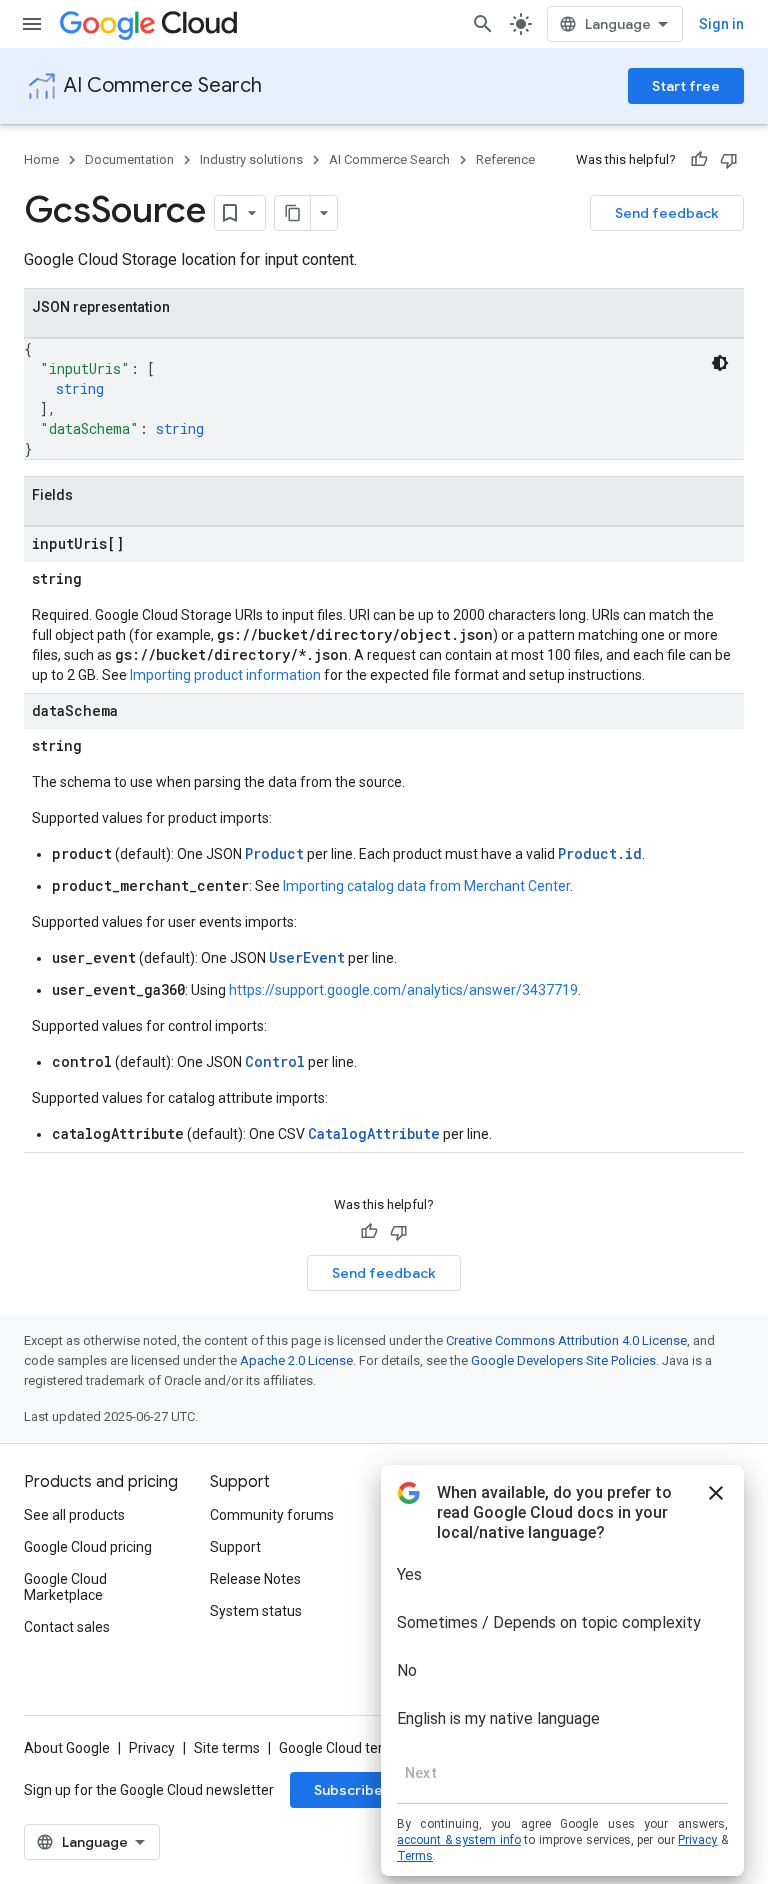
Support (235, 1547)
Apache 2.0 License (296, 1360)
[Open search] (483, 24)
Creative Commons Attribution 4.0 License (566, 1340)
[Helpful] (699, 160)
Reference (505, 159)
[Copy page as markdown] (293, 213)
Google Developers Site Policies (563, 1360)
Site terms (227, 1748)
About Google (67, 1748)
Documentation (129, 159)
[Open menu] (32, 24)
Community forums (272, 1515)
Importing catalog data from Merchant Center (426, 886)
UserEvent (307, 957)
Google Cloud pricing (88, 1547)
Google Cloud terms (341, 1748)
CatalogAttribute (374, 1133)
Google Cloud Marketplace (65, 1587)
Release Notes (255, 1579)
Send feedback (667, 213)
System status (256, 1611)
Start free (686, 86)
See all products (74, 1515)
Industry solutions (251, 159)
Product (274, 853)
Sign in (721, 24)
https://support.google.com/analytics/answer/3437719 (403, 990)
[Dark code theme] (720, 363)
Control (275, 1061)
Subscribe (348, 1790)
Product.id (600, 853)
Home (41, 159)
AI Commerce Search (163, 85)
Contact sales (67, 1627)
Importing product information (225, 675)
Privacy (152, 1748)
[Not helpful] (729, 160)
